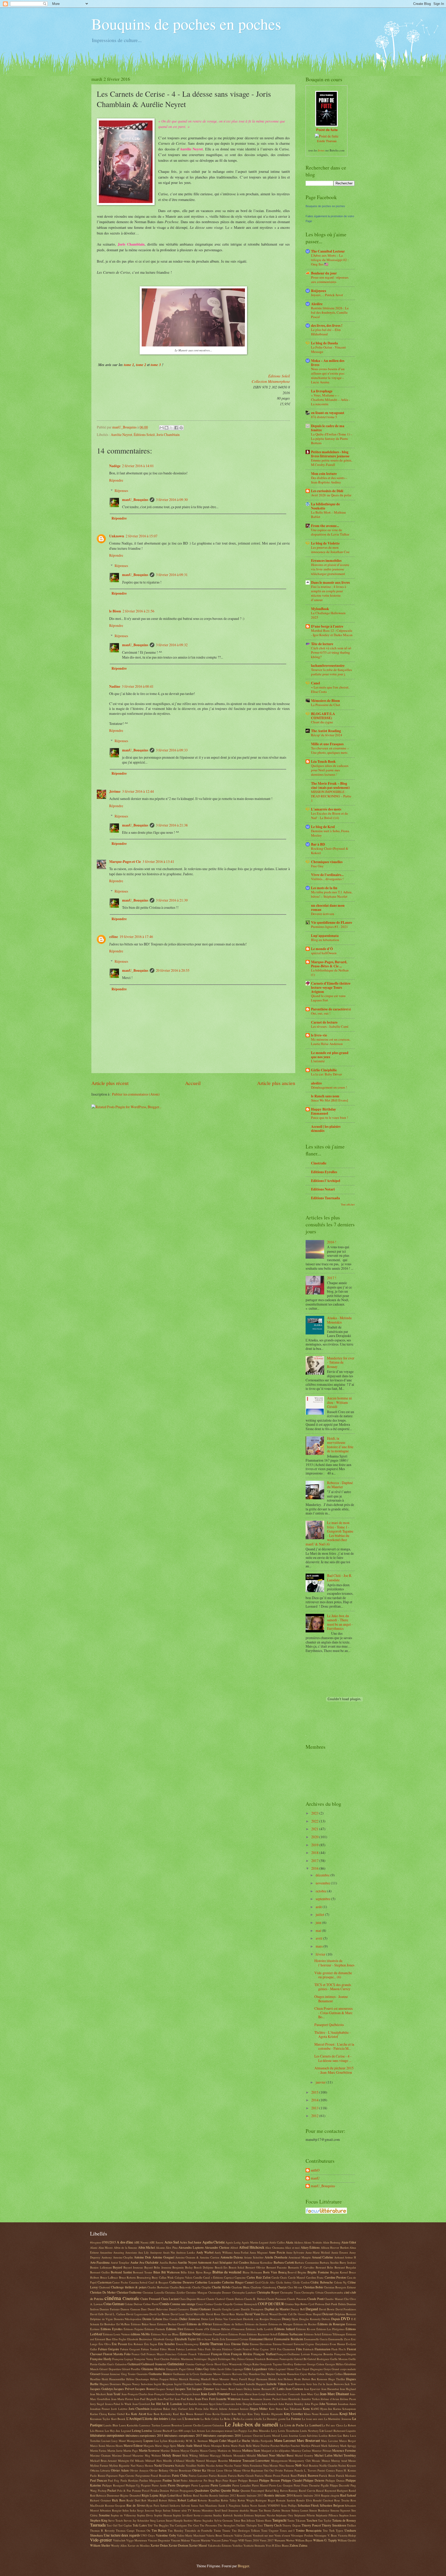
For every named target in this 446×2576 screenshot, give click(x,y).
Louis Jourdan (290, 2436)
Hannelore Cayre (297, 2374)
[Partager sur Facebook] (176, 428)
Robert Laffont (187, 2500)
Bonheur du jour (324, 273)
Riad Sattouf (348, 2495)
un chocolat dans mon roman (328, 908)
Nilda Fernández (252, 2465)
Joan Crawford (141, 2404)
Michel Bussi (285, 2455)
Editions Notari (323, 1189)
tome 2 (141, 365)
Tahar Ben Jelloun (244, 2520)
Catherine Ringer (233, 2282)
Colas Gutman (114, 2304)
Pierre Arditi (159, 2485)
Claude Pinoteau (297, 2299)
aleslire (316, 1083)
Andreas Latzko (186, 2252)
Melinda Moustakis (234, 2455)
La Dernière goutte (274, 2419)
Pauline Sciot (171, 2480)
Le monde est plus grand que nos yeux (330, 1055)
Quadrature (202, 2490)
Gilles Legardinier (256, 2369)
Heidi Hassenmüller (113, 2379)
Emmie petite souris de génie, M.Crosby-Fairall (332, 462)
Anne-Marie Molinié (318, 2252)
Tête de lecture (322, 644)
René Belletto (184, 2495)
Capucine (240, 2277)
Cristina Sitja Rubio (296, 2304)
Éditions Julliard (285, 2329)
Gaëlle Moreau (339, 2359)
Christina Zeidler (175, 2292)
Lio (322, 2431)
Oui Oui (269, 2470)
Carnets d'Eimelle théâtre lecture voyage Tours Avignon (331, 987)
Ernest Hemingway (188, 2344)
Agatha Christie (214, 2242)
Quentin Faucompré (253, 2490)
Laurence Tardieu (150, 2425)
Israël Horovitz (296, 2384)
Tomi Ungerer (270, 2530)
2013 (315, 2108)
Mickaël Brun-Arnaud (103, 2461)
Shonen (286, 2510)
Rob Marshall (150, 2500)
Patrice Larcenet (198, 2476)
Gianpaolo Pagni (176, 2369)
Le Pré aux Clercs (333, 2425)
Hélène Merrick (179, 2379)
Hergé (252, 2379)
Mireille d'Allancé (174, 2461)
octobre (321, 1891)
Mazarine (138, 2455)
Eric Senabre (167, 2344)
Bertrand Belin (325, 2267)
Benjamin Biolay (183, 2267)
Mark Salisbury (330, 2446)
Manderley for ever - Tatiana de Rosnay (341, 1362)
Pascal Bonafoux (161, 2476)
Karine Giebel (116, 2414)
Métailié (251, 2455)
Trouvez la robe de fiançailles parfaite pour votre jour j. (331, 672)
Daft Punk (331, 2304)
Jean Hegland (348, 2389)
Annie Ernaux (340, 2252)
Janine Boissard (262, 2389)
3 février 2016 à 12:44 (138, 791)
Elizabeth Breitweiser (140, 2339)
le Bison (115, 611)
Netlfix (201, 2465)
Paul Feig (114, 2480)
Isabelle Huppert (256, 2384)
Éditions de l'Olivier (199, 2324)
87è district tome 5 (324, 417)
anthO (315, 2170)
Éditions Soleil (279, 376)
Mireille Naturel (195, 2461)
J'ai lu (322, 2384)
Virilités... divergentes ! (327, 879)
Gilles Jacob (217, 2369)
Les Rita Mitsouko (259, 2431)
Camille (198, 2277)
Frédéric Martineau (182, 2359)
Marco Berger (348, 2441)
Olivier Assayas (139, 2470)
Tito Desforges (241, 2530)
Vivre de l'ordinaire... (327, 875)
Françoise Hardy (101, 2359)
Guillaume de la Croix (186, 2374)
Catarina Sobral (138, 2282)
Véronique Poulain (302, 2535)
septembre (323, 1899)
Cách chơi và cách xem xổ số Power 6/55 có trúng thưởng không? (331, 652)
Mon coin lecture (324, 474)
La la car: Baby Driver (326, 1074)
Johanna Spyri (207, 2404)
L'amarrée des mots (326, 809)
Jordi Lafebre (119, 2409)
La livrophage (322, 391)
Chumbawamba (334, 2292)
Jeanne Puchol (272, 2399)
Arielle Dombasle (276, 2257)
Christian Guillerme (129, 2292)
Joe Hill (156, 2404)
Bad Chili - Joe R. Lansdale (340, 1578)
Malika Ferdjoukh (262, 2441)
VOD (241, 2540)
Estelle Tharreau (327, 141)
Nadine (115, 686)
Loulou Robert (328, 2436)
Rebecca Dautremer (108, 2495)
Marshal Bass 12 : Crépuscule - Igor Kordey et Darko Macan (332, 633)
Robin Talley (229, 2500)
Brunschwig (144, 2277)
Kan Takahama (293, 2409)
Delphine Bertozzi (345, 2314)
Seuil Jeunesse (230, 2510)
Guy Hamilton (251, 2374)
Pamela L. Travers (305, 2470)
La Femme (294, 2419)
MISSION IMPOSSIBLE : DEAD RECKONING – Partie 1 (331, 796)
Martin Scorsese (149, 2450)
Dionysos (275, 2319)
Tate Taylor (325, 2520)
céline (114, 937)
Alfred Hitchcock (252, 2247)
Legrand (126, 2431)
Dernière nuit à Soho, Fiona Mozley (330, 833)
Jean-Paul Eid (166, 2399)
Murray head (339, 2461)
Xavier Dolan (159, 2545)
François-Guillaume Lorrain (293, 2354)
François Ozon (221, 2354)
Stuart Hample (174, 2520)
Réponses (121, 491)
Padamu (289, 2470)
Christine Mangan (197, 2292)
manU (315, 2178)
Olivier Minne (233, 2470)
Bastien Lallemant (101, 2267)
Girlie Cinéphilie (324, 1070)
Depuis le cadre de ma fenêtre (328, 428)
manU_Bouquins (135, 500)
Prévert (174, 2490)
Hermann (262, 2379)
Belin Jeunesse (163, 2267)
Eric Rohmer (136, 2344)
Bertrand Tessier (143, 2272)
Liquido (351, 2431)
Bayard (117, 2267)
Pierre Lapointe (201, 2485)
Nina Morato (271, 2465)
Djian (295, 2319)
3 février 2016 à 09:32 (172, 645)
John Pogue (312, 2404)
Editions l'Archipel (326, 1181)
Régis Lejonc (150, 2495)
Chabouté (105, 2287)
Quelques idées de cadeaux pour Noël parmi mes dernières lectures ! (330, 770)
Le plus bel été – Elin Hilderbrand (326, 332)
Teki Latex (140, 2525)
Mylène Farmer (99, 2465)
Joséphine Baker (160, 2409)
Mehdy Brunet (171, 2455)
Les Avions (198, 2431)
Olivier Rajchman (253, 2470)
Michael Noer (266, 2455)
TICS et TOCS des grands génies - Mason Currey (333, 1987)
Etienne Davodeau (261, 2344)
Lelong (136, 2431)
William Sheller (100, 2545)
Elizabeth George (164, 2339)
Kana (306, 2409)
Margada (149, 2446)
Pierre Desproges (179, 2485)
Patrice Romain (218, 2476)
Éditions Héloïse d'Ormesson (228, 2329)
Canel (316, 683)
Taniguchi (279, 2520)
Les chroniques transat (219, 2431)
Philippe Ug (133, 2485)
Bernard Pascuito (277, 2267)
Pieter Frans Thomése (307, 2485)
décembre (323, 1875)
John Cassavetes (226, 2404)
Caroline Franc (315, 2277)
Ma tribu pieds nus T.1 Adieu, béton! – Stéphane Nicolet (332, 894)
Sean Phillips (289, 2505)
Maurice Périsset (321, 2451)
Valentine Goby (166, 2535)
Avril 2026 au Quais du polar (331, 495)
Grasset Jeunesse (110, 2374)
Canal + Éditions (213, 2277)
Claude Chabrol (216, 2299)
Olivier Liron (215, 2470)
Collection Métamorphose (271, 381)
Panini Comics (326, 2470)
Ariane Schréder (254, 2257)
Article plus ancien (276, 1083)
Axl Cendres (241, 2262)
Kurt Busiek (118, 2419)
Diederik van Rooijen (256, 2319)
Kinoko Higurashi (272, 2414)
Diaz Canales (171, 2319)
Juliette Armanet (229, 2409)
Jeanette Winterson (228, 2399)
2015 (315, 2092)
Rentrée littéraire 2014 (278, 2495)
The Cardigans (178, 2525)
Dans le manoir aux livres (330, 582)
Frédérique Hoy (227, 2359)
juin (319, 1922)
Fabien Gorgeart (130, 2349)
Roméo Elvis (304, 2500)
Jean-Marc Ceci (310, 2394)
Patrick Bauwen (308, 2475)
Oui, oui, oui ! (321, 1013)
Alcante (160, 2247)
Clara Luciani (170, 2299)
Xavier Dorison (178, 2545)
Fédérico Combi (232, 2349)
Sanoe (195, 2505)
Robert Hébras (168, 2500)
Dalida (342, 2304)
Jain (217, 2389)
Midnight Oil (126, 2461)
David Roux (213, 2314)
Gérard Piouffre (131, 2369)
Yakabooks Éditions (220, 2545)
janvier (321, 2082)
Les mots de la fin (324, 888)
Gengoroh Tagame (271, 2364)
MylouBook (320, 609)
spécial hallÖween (324, 953)
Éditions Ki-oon (306, 2329)
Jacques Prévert (124, 2389)
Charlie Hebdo (221, 2287)
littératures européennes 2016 (222, 2435)
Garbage (200, 2364)
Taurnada (98, 2525)
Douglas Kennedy (310, 2319)
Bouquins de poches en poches (186, 24)
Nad (133, 2465)
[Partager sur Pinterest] (181, 428)
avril (319, 1938)
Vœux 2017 (267, 2540)
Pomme (137, 2490)
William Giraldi (347, 2540)
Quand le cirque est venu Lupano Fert (328, 998)
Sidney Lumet (300, 2510)
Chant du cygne (322, 722)
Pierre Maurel (260, 2485)
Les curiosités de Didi (327, 491)
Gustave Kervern (232, 2374)
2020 (315, 1837)
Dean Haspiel (313, 2314)
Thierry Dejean (291, 2525)
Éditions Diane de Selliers (228, 2324)
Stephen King (99, 2520)
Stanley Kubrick (223, 2515)
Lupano (148, 2441)
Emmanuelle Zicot (339, 2339)
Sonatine (104, 2515)
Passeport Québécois (329, 2025)
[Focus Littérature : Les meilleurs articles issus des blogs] (326, 2212)
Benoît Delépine (204, 2267)
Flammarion (322, 2349)
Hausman (350, 2374)
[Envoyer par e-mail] (162, 428)
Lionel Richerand (335, 2431)
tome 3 (156, 365)
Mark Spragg (348, 2446)
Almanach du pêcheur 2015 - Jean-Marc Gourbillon (334, 2070)
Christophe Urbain (313, 2292)
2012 (315, 2116)
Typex (340, 2530)
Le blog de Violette (325, 543)
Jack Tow (350, 2384)
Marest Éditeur (133, 2445)
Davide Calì (285, 2314)
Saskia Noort (249, 2505)
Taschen (312, 2520)
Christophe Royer (268, 2292)
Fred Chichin (162, 2359)
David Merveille (195, 2314)
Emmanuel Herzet (261, 2339)
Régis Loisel (168, 2495)
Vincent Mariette (201, 2540)
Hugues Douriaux (110, 2384)
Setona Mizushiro (203, 2510)
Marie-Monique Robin (217, 2446)
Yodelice (237, 2545)
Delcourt (328, 2314)
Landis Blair (111, 2425)
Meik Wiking (190, 2455)
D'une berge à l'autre (327, 626)
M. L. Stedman (199, 2441)
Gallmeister (176, 2364)
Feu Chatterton (286, 2349)
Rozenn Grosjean (115, 2505)
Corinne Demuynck (245, 2304)
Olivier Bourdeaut (180, 2470)
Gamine (190, 2364)
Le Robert (350, 2425)
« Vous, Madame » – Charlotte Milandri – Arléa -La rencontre (330, 400)
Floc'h (342, 2349)
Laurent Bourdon (172, 2425)
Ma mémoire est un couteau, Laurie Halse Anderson (331, 1042)
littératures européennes (107, 2435)
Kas (128, 2414)
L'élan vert (175, 2419)
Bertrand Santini (121, 2272)
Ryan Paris (153, 2505)
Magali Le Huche (239, 2441)
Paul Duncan (98, 2480)
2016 (315, 1868)
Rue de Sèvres (136, 2505)
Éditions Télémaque (334, 2334)
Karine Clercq (98, 2414)
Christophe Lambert (244, 2292)
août (319, 1907)
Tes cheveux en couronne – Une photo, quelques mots (330, 750)
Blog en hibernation (325, 940)
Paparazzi (112, 2476)
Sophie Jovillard (183, 2515)
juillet (320, 1914)
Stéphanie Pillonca (327, 2515)
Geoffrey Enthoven (294, 2364)
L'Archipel (134, 2419)
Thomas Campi (125, 2530)
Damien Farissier (110, 2309)
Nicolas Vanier (233, 2465)
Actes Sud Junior (190, 2242)
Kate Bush (153, 2414)
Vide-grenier (101, 2540)
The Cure (193, 2525)
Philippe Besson (269, 2480)
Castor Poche (120, 2282)
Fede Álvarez (213, 2349)
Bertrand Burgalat (345, 2267)
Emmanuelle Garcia (316, 2339)
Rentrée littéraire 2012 (223, 2495)
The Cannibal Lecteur (328, 251)
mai (319, 1930)
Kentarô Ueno (203, 2414)
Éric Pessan (120, 2344)
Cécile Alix (268, 2282)
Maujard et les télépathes (276, 2451)
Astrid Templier (120, 2262)
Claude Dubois (235, 2299)
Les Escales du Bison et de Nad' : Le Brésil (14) (329, 816)
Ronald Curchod (323, 2500)
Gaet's (111, 2364)
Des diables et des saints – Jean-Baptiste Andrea (329, 480)
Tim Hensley (176, 2530)
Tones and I (287, 2530)
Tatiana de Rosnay (344, 2520)
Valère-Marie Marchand (191, 2535)
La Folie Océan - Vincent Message (328, 349)
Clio (347, 2299)
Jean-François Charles (134, 2394)
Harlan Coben (316, 2374)
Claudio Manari (334, 2299)
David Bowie (327, 2309)
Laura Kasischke (129, 2425)
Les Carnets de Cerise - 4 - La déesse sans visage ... (333, 2058)
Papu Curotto (127, 2476)
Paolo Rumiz (98, 2476)
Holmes (288, 2379)
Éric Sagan (151, 2344)
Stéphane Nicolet (265, 2515)
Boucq (282, 2272)
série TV (187, 2510)
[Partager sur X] (171, 428)
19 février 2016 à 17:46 (136, 937)
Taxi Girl (112, 2525)
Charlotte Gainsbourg (264, 2287)
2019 (315, 1845)
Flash (334, 2349)
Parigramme (143, 2476)
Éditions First (175, 2329)
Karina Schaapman (345, 2409)
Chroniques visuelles (327, 862)
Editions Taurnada (325, 1198)
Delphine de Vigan (101, 2319)
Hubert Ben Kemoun (315, 2379)
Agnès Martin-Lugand (255, 2242)
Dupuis (336, 2319)
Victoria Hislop (347, 2535)
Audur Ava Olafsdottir (145, 2262)
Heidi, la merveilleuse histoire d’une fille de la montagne (340, 1445)
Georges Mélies (334, 2364)
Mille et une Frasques (327, 744)
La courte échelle (252, 2419)
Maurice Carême (301, 2451)
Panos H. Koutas (346, 2470)
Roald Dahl (133, 2500)
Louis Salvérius (309, 2436)
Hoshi (297, 2379)
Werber (290, 2540)
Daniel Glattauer (201, 2309)
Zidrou (294, 2545)
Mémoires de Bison (325, 701)
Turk (332, 2530)
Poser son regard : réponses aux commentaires (330, 280)
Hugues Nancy (131, 2384)
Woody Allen (119, 2545)
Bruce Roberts (128, 2277)
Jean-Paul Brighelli (145, 2399)
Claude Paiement (276, 2299)
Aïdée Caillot (277, 2242)
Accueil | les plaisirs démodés (326, 1129)
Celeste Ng (340, 2282)
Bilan (157, 2272)
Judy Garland (180, 2409)
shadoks (244, 2510)
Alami (94, 2247)
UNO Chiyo (148, 2535)
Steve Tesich (116, 2520)
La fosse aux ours (313, 2419)
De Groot (299, 2314)
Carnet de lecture (324, 1022)
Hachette (281, 2374)
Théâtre (241, 2525)
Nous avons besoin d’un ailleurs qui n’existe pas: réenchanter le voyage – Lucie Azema (328, 375)
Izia (315, 2384)
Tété (150, 2525)
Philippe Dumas (335, 2480)
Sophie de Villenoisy (123, 2515)
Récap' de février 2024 (327, 735)
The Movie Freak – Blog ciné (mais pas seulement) (330, 785)
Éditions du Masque (280, 2324)
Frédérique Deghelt (205, 2359)
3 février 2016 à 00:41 (138, 686)
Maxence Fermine (344, 2450)
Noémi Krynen (347, 2465)
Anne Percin (277, 2252)
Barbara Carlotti (284, 2262)
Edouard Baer (103, 2339)
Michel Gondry (304, 2455)
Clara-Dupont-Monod (192, 2299)
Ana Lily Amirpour (150, 2252)
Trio (325, 2530)
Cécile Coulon (301, 2282)
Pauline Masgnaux (150, 2480)
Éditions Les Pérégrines (331, 2329)
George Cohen (316, 2364)
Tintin (217, 2530)
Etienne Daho (240, 2344)
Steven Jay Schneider (136, 2520)
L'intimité (318, 1061)
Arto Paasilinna (100, 2262)
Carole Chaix (279, 2277)
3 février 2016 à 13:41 (158, 861)
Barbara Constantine (307, 2262)
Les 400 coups (182, 2431)
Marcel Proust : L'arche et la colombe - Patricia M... (334, 2046)
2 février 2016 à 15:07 (142, 536)
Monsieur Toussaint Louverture (249, 2460)
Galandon (121, 2364)
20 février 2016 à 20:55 (173, 970)
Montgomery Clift (300, 2461)
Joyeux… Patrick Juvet (327, 295)
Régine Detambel (130, 2495)
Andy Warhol (205, 2252)
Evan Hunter (338, 2344)
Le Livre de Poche (292, 2425)
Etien (227, 2344)
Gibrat (190, 2369)
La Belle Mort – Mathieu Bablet (328, 515)
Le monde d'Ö (322, 949)
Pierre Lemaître (242, 2485)
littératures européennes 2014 (144, 2435)
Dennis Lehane (152, 2319)
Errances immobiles (326, 561)
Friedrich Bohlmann (267, 2359)
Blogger (243, 2566)
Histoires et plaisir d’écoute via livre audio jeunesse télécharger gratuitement (330, 569)
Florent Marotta (113, 2354)
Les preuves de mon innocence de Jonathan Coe (330, 550)
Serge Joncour (146, 2510)
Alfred (234, 2247)
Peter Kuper (230, 2480)
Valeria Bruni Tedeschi (220, 2535)
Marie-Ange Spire (166, 2446)
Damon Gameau (130, 2309)
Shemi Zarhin (272, 2510)
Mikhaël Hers (153, 2461)
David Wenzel (269, 2314)
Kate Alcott (139, 2414)
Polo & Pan (124, 2490)
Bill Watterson (170, 2272)
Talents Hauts (264, 2520)
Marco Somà (98, 2446)
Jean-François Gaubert (161, 2394)
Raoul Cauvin (307, 2490)
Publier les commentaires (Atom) (136, 1094)
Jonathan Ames (347, 2404)
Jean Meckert (98, 2394)
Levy (274, 2431)
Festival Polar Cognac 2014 (259, 2349)
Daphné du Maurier (277, 2309)
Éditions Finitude (155, 2329)
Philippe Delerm (314, 2480)
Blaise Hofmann (252, 2272)
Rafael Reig (272, 2490)
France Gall (139, 2354)
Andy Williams (224, 2252)
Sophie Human (163, 2515)
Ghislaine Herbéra (153, 2369)
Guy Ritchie (268, 2374)
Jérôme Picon (348, 2399)
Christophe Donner (220, 2292)
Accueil (193, 1083)
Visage (233, 2540)
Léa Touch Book (323, 762)
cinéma (113, 2298)
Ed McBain (123, 2324)
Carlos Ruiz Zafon (259, 2277)
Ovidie (279, 2470)
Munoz (326, 2461)
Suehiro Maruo (193, 2520)
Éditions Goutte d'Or (197, 2329)
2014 (315, 2100)
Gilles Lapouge (234, 2369)
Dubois (326, 2319)
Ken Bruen (187, 2414)
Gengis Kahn (251, 2364)
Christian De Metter (103, 2292)
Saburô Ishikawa (170, 2505)
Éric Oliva (105, 2344)
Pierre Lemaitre (221, 2485)
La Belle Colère (210, 2419)
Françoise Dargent (345, 2354)
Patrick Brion (327, 2476)
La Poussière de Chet (326, 705)
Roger (272, 2500)
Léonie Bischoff (163, 2431)
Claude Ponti (316, 2299)
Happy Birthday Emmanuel (324, 1111)
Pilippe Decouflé (340, 2485)
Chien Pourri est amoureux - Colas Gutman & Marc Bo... (334, 2013)
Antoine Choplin (123, 2257)
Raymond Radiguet (336, 2490)
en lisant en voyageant (328, 413)
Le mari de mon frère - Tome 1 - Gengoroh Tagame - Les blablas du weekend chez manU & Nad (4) (329, 1533)
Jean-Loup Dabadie (264, 2394)
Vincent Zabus (220, 2540)
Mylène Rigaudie (119, 2465)
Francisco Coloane (176, 2354)
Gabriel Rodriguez (318, 2359)
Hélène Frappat (159, 2379)
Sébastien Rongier (111, 2510)
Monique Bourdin (217, 2461)
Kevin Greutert (221, 2414)
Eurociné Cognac (304, 2344)
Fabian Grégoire (109, 2349)
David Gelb (97, 2314)
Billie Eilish (188, 2272)
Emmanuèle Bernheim (289, 2339)
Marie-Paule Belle (241, 2446)
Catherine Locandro (208, 2282)
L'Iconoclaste (191, 2419)
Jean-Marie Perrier (122, 2399)
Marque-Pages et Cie (125, 862)
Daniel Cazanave (179, 2309)
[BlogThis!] (166, 428)
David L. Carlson (115, 2314)
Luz (157, 2441)
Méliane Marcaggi (210, 2455)
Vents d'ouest (282, 2535)
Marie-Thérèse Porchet (266, 2446)
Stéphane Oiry (285, 2515)
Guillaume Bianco (160, 2374)
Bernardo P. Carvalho (301, 2267)
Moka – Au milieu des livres (328, 363)
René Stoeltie (201, 2495)
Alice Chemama (275, 2247)
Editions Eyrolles (324, 1172)
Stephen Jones (348, 2515)
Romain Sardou (286, 2500)
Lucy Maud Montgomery (127, 2441)
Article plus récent (110, 1083)
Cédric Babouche (322, 2282)
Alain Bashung (332, 2242)
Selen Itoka (129, 2510)
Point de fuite (327, 130)
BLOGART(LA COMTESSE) (323, 716)
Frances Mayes (156, 2354)
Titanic (226, 2530)
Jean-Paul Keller (184, 2399)
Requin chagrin (330, 2495)
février (321, 1954)
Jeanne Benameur (252, 2399)
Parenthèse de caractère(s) (331, 1009)
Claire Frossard (150, 2299)
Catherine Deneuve (182, 2282)
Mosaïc (316, 2461)
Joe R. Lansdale (172, 2404)
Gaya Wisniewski (232, 2364)
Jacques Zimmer (203, 2389)
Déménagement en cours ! (329, 1087)
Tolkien (255, 2530)
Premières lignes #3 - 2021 (329, 927)
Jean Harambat (330, 2389)
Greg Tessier (128, 2374)
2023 (315, 1813)
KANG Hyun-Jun (322, 2409)
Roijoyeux (319, 291)
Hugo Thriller (337, 2379)
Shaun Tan (257, 2510)
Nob (298, 2465)
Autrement (205, 2262)
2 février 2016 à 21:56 (138, 611)
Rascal (320, 2490)
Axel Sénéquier (222, 2262)
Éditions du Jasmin (256, 2324)
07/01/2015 (109, 2242)
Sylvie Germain (224, 2520)
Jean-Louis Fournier (215, 2394)
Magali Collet (218, 2441)
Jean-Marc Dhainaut (334, 2394)
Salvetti (186, 2505)
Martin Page (131, 2451)
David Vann (252, 2314)
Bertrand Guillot (100, 2272)
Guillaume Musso (210, 2374)
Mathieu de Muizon (229, 2451)
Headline (95, 2379)
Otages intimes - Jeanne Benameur (331, 1999)
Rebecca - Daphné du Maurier (340, 1485)
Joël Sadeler (190, 2404)
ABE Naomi (141, 2242)
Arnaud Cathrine (322, 2257)
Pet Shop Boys (213, 2480)
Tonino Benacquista (309, 2530)
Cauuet (249, 2282)
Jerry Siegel (97, 2404)
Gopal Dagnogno (312, 2369)
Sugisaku (208, 2520)
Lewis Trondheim (288, 2431)
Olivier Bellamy (159, 2470)
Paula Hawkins (129, 2480)
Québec (215, 2490)
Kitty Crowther (293, 2414)
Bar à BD (318, 844)
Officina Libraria (100, 2470)
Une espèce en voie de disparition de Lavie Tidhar (330, 532)
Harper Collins (334, 2374)
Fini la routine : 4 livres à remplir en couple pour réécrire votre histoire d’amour (329, 593)
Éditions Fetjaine (134, 2329)
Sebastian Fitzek (308, 2505)
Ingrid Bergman (164, 2384)
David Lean (178, 2314)
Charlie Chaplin (202, 2287)
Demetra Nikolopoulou (128, 2319)
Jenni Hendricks (291, 2399)
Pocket (112, 2490)
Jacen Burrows (335, 2384)
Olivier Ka (199, 2470)
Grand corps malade (344, 2369)
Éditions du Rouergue (331, 2324)
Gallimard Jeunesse (154, 2364)
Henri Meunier (221, 2379)
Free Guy (317, 866)
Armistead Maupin (300, 2257)
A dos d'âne (125, 2242)
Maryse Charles (190, 2451)
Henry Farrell (239, 2379)
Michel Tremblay (345, 2455)
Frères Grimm (246, 2359)
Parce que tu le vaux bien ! (329, 1117)
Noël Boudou (310, 2465)
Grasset (95, 2374)
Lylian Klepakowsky (172, 2441)
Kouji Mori (348, 2414)
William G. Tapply (325, 2540)
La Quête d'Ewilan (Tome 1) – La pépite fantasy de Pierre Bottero (332, 439)
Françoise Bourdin (322, 2354)
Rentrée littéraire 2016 (307, 2495)
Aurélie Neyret (121, 435)
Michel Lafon (323, 2455)
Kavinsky (166, 2414)
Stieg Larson (157, 2520)
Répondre (116, 480)
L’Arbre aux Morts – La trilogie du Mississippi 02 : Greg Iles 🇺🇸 (330, 260)
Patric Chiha (180, 2475)
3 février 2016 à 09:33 (172, 750)
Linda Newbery (309, 2431)
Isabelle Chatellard (234, 2384)
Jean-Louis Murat (241, 2394)
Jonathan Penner (100, 2409)
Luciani (106, 2441)
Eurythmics (322, 2344)
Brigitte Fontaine (318, 2272)
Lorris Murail (272, 2436)
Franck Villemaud (199, 2354)
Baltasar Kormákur (261, 2262)
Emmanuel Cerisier (237, 2339)
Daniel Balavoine (158, 2309)
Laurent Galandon (213, 2425)
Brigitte (302, 2272)
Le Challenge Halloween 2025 (328, 615)
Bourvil (292, 2272)
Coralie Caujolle (223, 2304)
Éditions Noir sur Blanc (165, 2334)
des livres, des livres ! (327, 326)
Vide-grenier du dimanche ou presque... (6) (333, 1975)
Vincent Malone (180, 2540)
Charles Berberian (158, 2287)
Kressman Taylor (100, 2419)
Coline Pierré (151, 2304)
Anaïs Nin (169, 2252)
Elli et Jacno (204, 2339)
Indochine (147, 2384)
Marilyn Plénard (311, 2446)
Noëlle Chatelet (328, 2465)
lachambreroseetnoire (328, 666)
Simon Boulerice (319, 2510)
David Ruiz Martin (233, 2314)
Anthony (107, 2257)
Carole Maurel (297, 2277)
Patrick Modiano (346, 2476)
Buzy (155, 2277)
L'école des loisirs (155, 2419)
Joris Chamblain (168, 435)
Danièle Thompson (252, 2309)
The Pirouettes (208, 2525)
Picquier (146, 2485)
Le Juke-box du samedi (252, 2424)
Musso (352, 2461)
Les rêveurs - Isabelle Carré (330, 1026)
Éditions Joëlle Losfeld (260, 2329)
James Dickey (244, 2389)
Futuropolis (286, 2359)
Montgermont (279, 2461)
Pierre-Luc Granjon (281, 2485)
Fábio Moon (168, 2349)
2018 (315, 1853)
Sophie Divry (145, 2515)
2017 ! (332, 1278)
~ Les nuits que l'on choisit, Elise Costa (330, 689)
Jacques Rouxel (145, 2389)
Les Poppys (240, 2431)
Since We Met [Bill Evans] (329, 1100)
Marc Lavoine (330, 2441)
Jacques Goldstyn (101, 2389)
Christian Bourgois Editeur (340, 2287)
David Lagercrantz (137, 2314)
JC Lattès (278, 2389)
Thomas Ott (143, 2530)
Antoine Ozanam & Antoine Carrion (197, 2257)
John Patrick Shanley (291, 2404)
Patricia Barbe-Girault (241, 2476)
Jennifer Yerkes (311, 2399)
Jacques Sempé (165, 2389)
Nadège (115, 466)
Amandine (106, 2252)
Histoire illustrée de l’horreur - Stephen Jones (334, 1963)
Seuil (218, 2510)
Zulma (303, 2545)
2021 (315, 1829)
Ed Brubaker (108, 2324)
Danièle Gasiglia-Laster (226, 2309)
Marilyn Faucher (290, 2446)
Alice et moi (292, 2247)
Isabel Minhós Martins (208, 2384)
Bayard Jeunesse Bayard (138, 2267)
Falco (201, 2349)
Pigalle (325, 2485)
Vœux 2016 (252, 2540)
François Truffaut (265, 2354)
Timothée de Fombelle (199, 2530)
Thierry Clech (273, 2525)
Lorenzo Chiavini (252, 2436)
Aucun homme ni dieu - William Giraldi (339, 1402)
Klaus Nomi (311, 2414)
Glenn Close (294, 2369)
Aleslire (317, 304)
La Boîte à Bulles (230, 2419)
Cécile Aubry (284, 2282)
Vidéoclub (119, 2540)
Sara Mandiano (208, 2505)
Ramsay (293, 2490)
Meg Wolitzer (153, 2455)
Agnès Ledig (233, 2242)
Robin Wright (246, 2500)
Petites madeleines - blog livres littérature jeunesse (330, 454)
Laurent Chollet (192, 2425)
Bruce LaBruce (109, 2277)
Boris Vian (270, 2272)
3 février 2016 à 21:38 (172, 825)
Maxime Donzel (122, 2455)
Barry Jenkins (348, 2262)
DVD (345, 2319)
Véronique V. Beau (325, 2535)
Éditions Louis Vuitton (116, 2334)
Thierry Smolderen (334, 2525)
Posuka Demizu (160, 2490)
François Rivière (242, 2354)
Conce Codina (205, 2304)
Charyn (282, 2287)
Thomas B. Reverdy (102, 2530)
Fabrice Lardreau (186, 2349)
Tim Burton (159, 2530)
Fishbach (308, 2349)
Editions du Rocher (305, 2324)
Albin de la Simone (126, 2247)
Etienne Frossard (283, 2344)
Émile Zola (218, 2339)
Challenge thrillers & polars (129, 2287)
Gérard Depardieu (110, 2369)
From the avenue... (325, 526)
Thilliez (351, 2525)
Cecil (258, 2282)
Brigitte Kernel (339, 2272)
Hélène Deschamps (138, 2379)
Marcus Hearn (114, 2446)
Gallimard (134, 2364)
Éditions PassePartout (215, 2334)
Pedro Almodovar (192, 2480)
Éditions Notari (191, 2334)
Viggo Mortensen (137, 2540)
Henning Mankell (200, 2379)
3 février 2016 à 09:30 (172, 500)
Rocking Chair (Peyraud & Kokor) (330, 851)
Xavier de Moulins (139, 2545)
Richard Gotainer (101, 2500)
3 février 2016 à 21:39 (172, 900)
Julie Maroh (211, 2409)
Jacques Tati (183, 2389)
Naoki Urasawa (164, 2465)
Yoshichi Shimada (254, 2545)
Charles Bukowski (181, 2287)
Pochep (102, 2490)
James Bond (228, 2389)
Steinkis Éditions (244, 2515)
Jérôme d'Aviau (330, 2399)
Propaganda (187, 2490)
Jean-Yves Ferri (205, 2399)
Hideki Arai (276, 2379)
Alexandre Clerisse (217, 2247)
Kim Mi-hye (239, 2414)
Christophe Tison (290, 2292)
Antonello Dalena (232, 2257)
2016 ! (332, 1242)
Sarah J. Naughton (229, 2505)
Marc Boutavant (308, 2440)
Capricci (229, 2277)
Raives (284, 2490)
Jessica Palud (113, 2404)
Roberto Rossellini (209, 2500)
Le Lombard (313, 2425)
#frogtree (96, 2242)
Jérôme (115, 791)
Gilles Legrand (277, 2369)
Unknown (117, 536)
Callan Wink (166, 2277)
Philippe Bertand (248, 2480)
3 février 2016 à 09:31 (172, 575)
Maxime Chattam (100, 2455)
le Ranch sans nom (325, 1096)
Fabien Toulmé (150, 2349)
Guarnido (142, 2374)
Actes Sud (172, 2242)
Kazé (176, 2414)
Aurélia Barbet (168, 2262)
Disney (286, 2319)
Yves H (270, 2545)
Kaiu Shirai (276, 2409)
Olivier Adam (120, 2470)
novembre (323, 1883)
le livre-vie (319, 1035)
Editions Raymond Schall (262, 2334)
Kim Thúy (254, 2414)
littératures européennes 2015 (183, 2435)
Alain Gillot (349, 2242)
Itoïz (309, 2384)
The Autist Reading (326, 731)
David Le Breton (160, 2314)
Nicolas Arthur (215, 2465)
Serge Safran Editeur (168, 2510)
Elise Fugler (119, 2339)
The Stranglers (226, 2525)
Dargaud (312, 2309)
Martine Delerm (170, 2451)
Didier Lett (208, 2319)
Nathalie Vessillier (186, 2465)
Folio (127, 2354)
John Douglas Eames (248, 2404)
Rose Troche (342, 2500)
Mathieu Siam (251, 2450)
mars (320, 1946)
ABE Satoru (156, 2242)
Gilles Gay (202, 2369)
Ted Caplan (125, 2525)
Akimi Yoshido (313, 2242)
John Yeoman (328, 2404)
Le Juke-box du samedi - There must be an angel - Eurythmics (340, 1622)
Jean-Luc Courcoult (288, 2394)
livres (321, 150)
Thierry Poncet (311, 2525)
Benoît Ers (221, 2267)
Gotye (327, 2369)
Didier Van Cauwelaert (229, 2319)
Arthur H (350, 2257)
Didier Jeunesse (190, 2319)
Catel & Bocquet (158, 2282)
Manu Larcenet (285, 2440)
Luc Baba (343, 2436)
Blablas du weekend (227, 2272)
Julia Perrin (196, 2409)
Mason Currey (208, 2451)
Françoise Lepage (123, 2359)
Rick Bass (119, 2500)
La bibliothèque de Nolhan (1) (330, 972)
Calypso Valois (184, 2277)
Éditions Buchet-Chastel (172, 2324)
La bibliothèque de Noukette (325, 506)
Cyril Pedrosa (316, 2304)
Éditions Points (237, 2334)
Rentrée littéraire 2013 (250, 2495)
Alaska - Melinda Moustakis (339, 1320)
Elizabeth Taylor (185, 2339)
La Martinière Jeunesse (338, 2419)
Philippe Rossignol (113, 2485)
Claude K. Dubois (255, 2299)
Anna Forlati (241, 2252)
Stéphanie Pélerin (305, 2515)
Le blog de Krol (323, 827)
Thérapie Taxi (254, 2525)
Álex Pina (172, 2247)
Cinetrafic (319, 1163)
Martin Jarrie (115, 2451)
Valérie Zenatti (243, 2535)
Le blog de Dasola (324, 343)
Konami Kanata (329, 2414)
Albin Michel (147, 2247)
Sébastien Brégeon (332, 2505)
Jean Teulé (114, 2394)
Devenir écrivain (323, 914)
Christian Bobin (313, 2287)
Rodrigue (261, 2500)
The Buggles (161, 2525)
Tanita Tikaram (296, 2520)
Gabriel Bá (300, 2359)
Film (299, 2349)
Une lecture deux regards (122, 2535)
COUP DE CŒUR (271, 2304)
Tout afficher (348, 1204)
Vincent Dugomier (159, 2540)
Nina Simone (287, 2465)
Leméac (147, 2431)
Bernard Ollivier (255, 2267)
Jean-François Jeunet (188, 2394)
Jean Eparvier (312, 2389)
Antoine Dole (143, 2257)
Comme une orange (183, 2304)
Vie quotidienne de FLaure (332, 922)
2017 (315, 1861)
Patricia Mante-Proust (268, 2476)
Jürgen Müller (259, 2409)
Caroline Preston (335, 2277)
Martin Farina (98, 2451)
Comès (164, 2304)
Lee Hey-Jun (112, 2431)
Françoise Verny (144, 2359)
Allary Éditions (310, 2247)
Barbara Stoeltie (329, 2262)
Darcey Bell (298, 2309)
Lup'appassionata (325, 936)
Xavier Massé (198, 2545)
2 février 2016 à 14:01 (138, 466)
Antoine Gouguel (163, 2257)
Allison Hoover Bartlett (335, 2247)
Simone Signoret (340, 2510)
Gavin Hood (214, 2364)
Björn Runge (204, 2272)
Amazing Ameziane (125, 2252)
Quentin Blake (230, 2490)
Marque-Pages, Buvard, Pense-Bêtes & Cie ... (329, 964)
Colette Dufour (134, 2304)
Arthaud (339, 2257)
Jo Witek (126, 2404)
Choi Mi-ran (295, 2287)
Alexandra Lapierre (191, 2247)
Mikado (140, 2461)
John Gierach (270, 2404)
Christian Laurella (153, 2292)
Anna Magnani (259, 2252)
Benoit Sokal (237, 2267)
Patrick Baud (289, 2476)
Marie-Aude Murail (190, 2445)
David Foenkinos (346, 2309)
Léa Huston (97, 2431)
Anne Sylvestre (295, 2252)
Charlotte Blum (241, 2287)
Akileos (298, 2242)
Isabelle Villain (276, 2384)
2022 (315, 1821)
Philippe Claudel (292, 2480)
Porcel (146, 2490)
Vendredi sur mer (263, 2535)
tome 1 (129, 365)
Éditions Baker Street (144, 2324)
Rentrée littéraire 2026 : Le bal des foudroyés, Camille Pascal (330, 312)
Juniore (244, 2409)
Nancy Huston (145, 2465)
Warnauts (280, 2540)
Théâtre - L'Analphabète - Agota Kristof (333, 2035)
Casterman (105, 2282)
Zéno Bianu (282, 2545)
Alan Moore (106, 2247)
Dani (144, 2309)
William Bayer (304, 2540)
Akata (289, 2242)
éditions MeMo (140, 2334)
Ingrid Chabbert (184, 2384)
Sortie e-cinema (203, 2515)
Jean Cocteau (294, 2389)
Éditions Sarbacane (291, 2334)
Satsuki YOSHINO (269, 2505)
